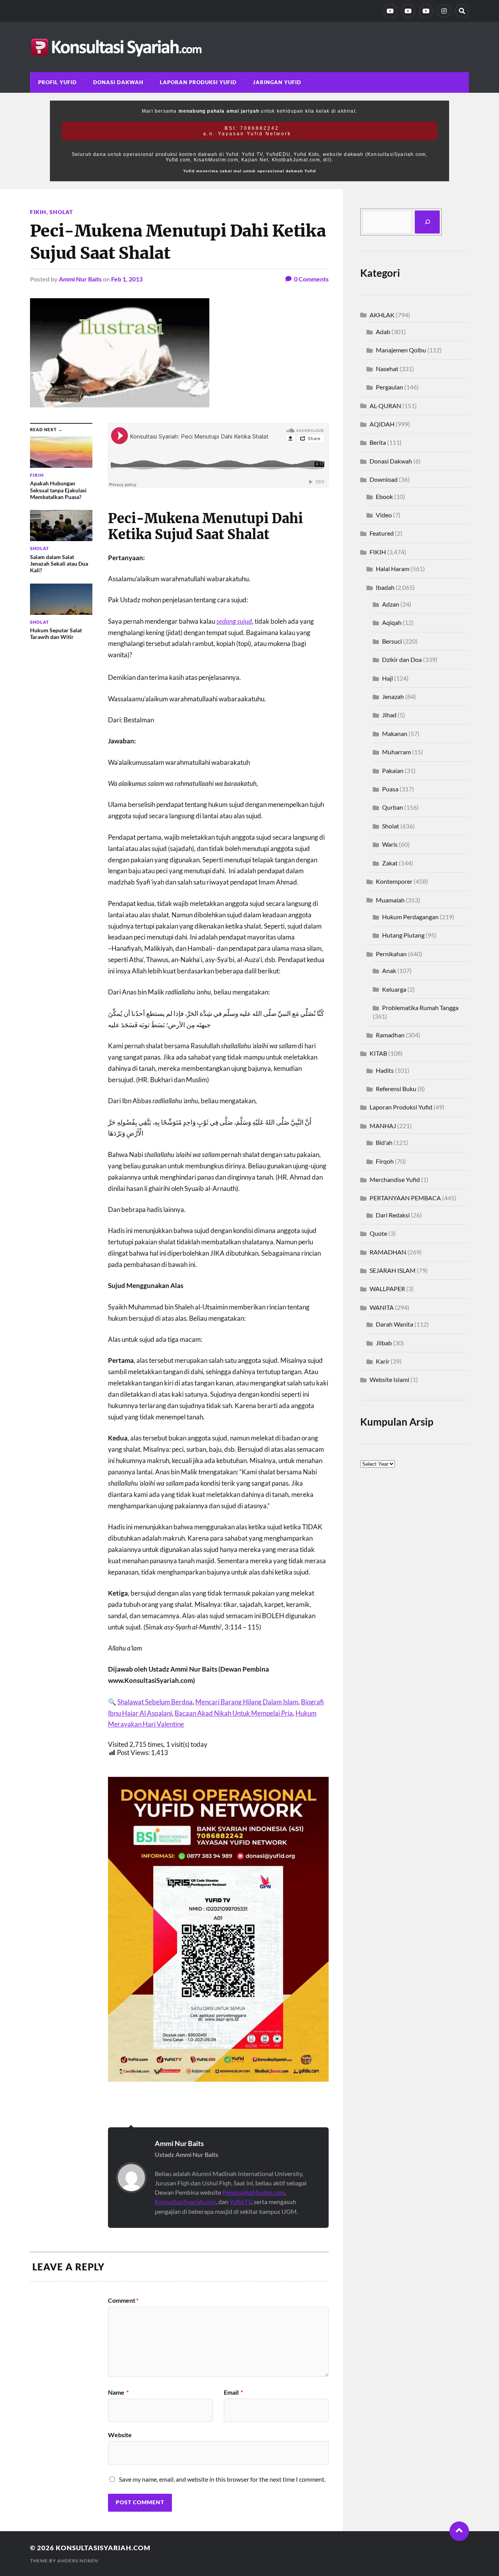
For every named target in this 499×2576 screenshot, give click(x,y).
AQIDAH (382, 424)
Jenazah (393, 696)
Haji (388, 678)
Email (233, 2392)
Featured (382, 533)
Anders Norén (78, 2561)
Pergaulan (389, 387)
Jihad (389, 715)
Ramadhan (390, 1035)
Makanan (395, 733)
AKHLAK (382, 315)
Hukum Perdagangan (410, 917)
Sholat (61, 212)
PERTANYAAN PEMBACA (405, 1198)
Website (120, 2434)
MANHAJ (383, 1126)
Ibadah (385, 587)
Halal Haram (393, 569)
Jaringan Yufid (277, 82)
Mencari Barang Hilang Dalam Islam (247, 1702)
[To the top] (459, 2531)
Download (384, 479)
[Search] (462, 11)
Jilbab (384, 1343)
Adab (383, 332)
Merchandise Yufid (395, 1179)
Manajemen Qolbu (401, 350)
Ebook (384, 496)
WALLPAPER (387, 1289)
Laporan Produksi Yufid (198, 82)
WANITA (382, 1307)
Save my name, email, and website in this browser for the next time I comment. (222, 2479)
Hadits (385, 1070)
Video (384, 515)
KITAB (378, 1053)
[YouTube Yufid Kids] (426, 11)
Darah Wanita (395, 1324)
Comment (123, 2300)
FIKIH (38, 212)
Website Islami (389, 1379)
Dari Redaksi (393, 1215)
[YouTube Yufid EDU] (408, 11)
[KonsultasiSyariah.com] (249, 47)
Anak (389, 970)
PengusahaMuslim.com (253, 2192)
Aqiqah (392, 622)
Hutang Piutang (403, 935)
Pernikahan (391, 954)
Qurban (393, 807)
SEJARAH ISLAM (393, 1270)
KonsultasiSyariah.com (185, 2202)
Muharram (396, 752)
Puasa (390, 789)
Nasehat (387, 369)
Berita (378, 442)
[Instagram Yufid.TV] (444, 11)
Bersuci (392, 641)
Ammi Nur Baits (80, 279)
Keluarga (394, 989)
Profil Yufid (58, 82)
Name (118, 2392)
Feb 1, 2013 (127, 279)
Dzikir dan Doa (402, 659)
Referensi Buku (396, 1089)
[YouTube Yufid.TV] (390, 11)
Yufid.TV (241, 2202)
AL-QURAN (385, 406)
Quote (378, 1233)
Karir (383, 1361)
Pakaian (393, 770)
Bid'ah (384, 1142)
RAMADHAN (388, 1252)
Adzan (391, 604)
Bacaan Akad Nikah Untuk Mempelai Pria (234, 1713)
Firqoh (385, 1161)
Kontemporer (394, 881)
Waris (390, 844)
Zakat (390, 863)
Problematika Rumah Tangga (420, 1008)
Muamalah (390, 900)
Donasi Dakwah (118, 82)
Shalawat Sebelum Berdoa (155, 1702)
